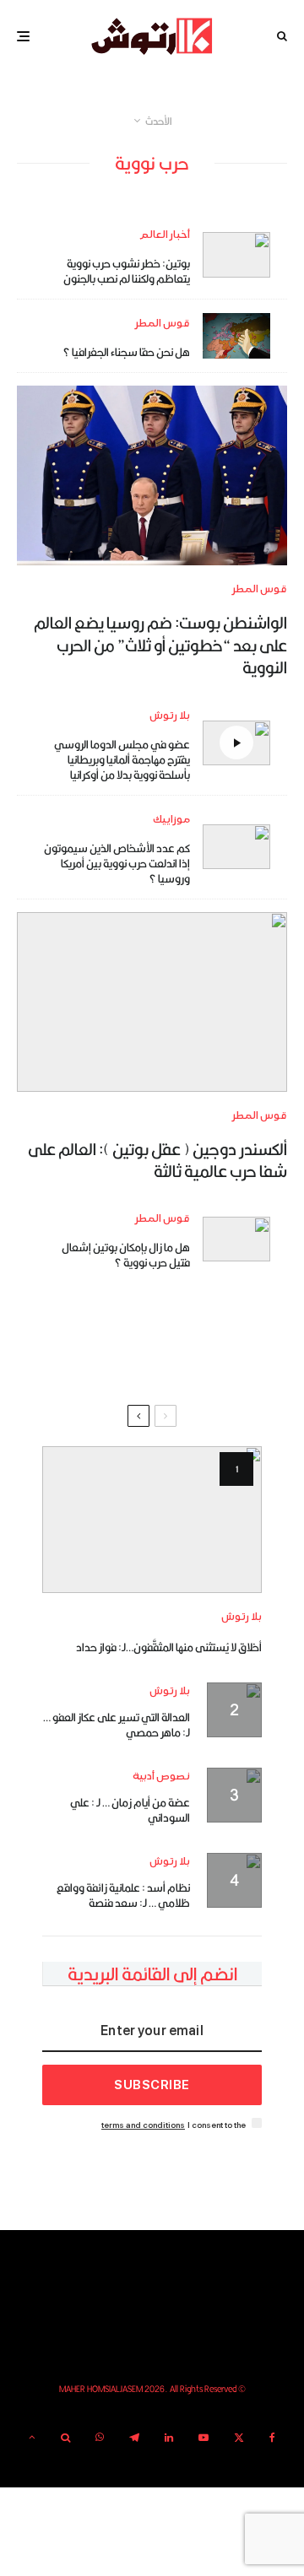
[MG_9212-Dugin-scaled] (152, 1002)
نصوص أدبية (161, 1777)
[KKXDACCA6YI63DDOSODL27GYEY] (152, 475)
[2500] (236, 335)
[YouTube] (204, 2438)
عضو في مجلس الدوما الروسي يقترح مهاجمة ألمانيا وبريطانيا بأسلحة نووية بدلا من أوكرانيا (122, 759)
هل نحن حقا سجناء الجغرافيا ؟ (126, 352)
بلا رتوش (170, 716)
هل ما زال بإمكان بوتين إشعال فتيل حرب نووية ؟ (126, 1255)
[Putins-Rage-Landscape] (236, 1239)
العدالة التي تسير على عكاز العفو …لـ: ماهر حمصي (117, 1725)
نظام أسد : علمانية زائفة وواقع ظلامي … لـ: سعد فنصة (123, 1895)
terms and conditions (143, 2125)
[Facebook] (272, 2438)
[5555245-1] (152, 1519)
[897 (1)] (236, 847)
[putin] (236, 255)
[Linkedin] (169, 2438)
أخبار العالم (165, 235)
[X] (239, 2438)
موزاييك (171, 820)
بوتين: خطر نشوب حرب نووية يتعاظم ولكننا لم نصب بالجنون (127, 271)
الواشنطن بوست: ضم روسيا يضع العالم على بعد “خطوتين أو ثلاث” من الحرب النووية (160, 645)
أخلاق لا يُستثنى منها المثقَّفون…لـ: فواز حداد (169, 1647)
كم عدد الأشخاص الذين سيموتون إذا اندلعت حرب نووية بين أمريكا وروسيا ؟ (117, 863)
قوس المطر (163, 324)
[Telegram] (134, 2438)
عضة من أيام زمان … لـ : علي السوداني (130, 1810)
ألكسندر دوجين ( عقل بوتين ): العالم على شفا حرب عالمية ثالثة (157, 1161)
